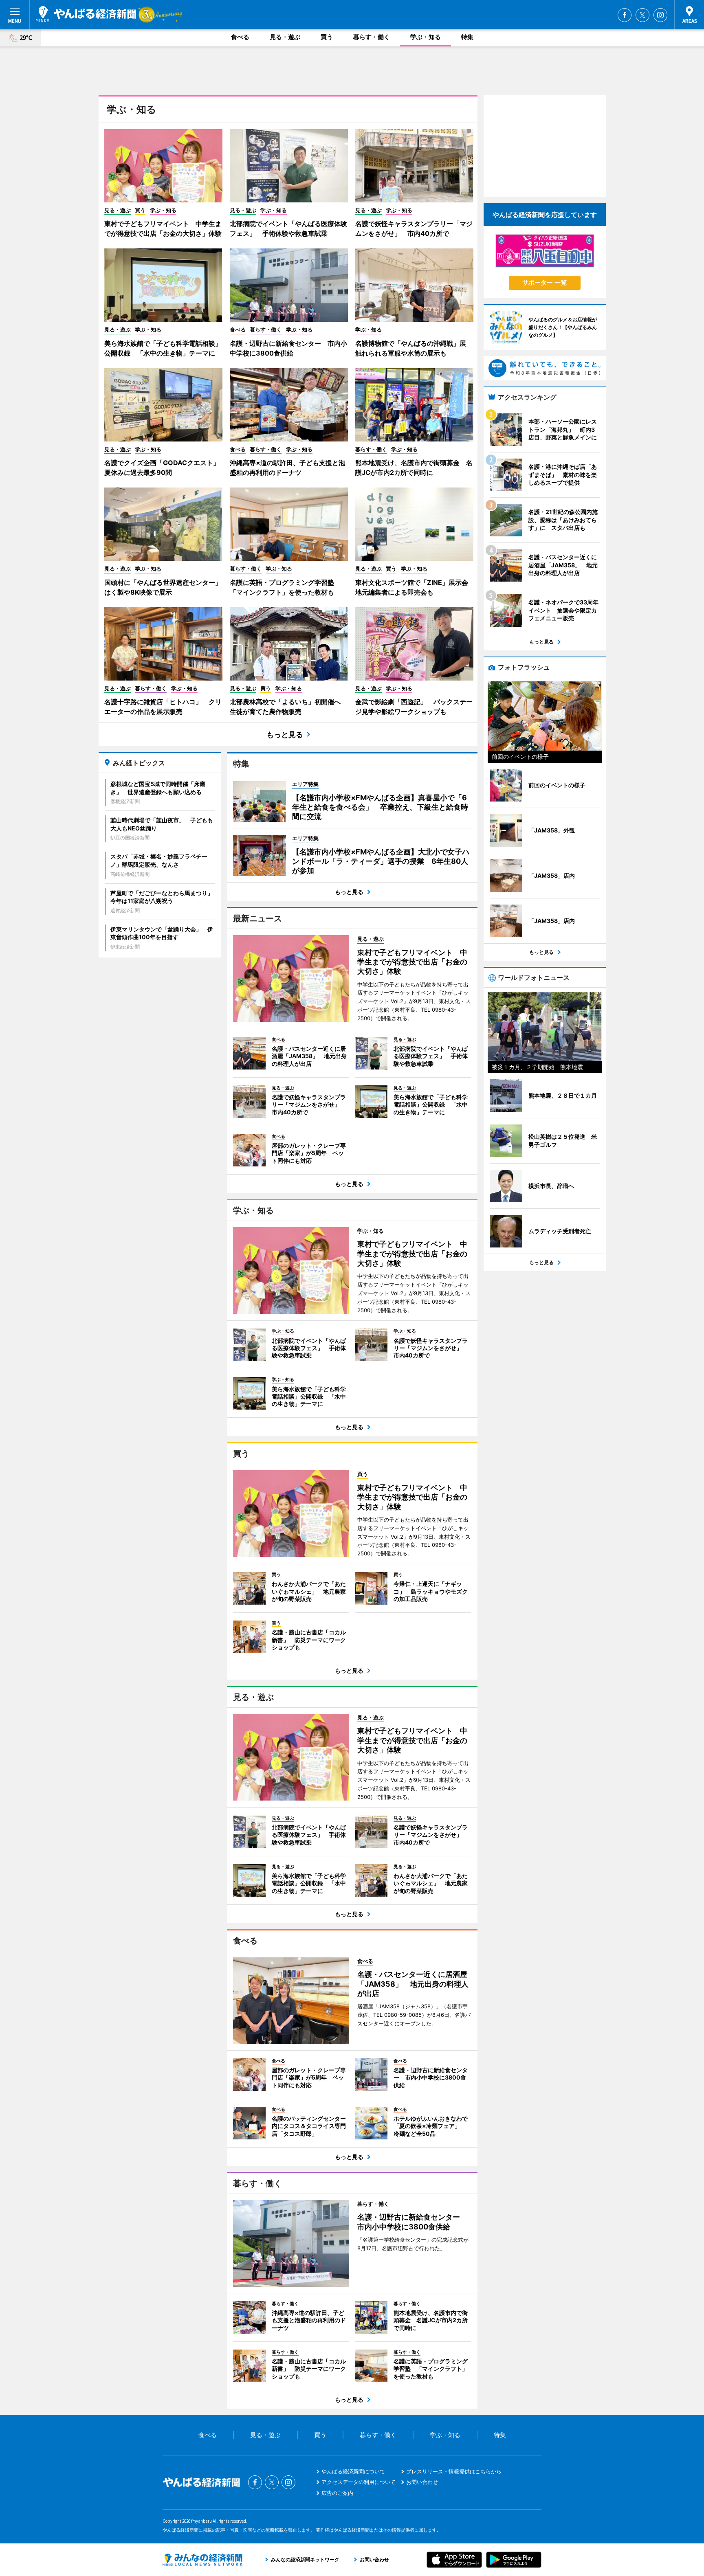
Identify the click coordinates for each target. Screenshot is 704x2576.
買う (327, 37)
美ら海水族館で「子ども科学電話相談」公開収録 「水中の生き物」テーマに (163, 348)
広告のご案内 (337, 2493)
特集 (467, 37)
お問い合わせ (422, 2482)
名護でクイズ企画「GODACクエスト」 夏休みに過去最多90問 (163, 468)
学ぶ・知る (426, 37)
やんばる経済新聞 (86, 14)
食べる (240, 37)
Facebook (625, 15)
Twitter (642, 15)
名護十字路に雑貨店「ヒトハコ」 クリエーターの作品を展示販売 (163, 707)
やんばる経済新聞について (353, 2471)
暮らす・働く (372, 37)
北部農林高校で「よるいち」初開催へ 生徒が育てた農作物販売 (288, 707)
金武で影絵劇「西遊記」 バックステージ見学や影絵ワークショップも (414, 707)
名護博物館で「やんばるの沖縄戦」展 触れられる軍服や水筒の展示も (414, 348)
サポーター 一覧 (544, 282)
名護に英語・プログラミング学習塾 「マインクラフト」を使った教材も (285, 587)
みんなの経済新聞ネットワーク (202, 2560)
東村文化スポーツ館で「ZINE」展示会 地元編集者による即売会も (414, 587)
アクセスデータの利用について (359, 2482)
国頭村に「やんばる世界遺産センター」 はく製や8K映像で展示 (163, 587)
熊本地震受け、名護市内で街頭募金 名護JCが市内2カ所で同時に (414, 468)
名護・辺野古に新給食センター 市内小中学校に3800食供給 (288, 348)
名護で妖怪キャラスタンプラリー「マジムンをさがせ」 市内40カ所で (414, 228)
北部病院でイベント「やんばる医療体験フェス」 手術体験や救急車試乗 (288, 228)
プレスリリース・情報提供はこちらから (454, 2471)
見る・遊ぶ (285, 37)
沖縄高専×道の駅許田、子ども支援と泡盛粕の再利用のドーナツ (287, 468)
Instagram (660, 15)
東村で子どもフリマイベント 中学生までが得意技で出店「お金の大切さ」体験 (163, 228)
